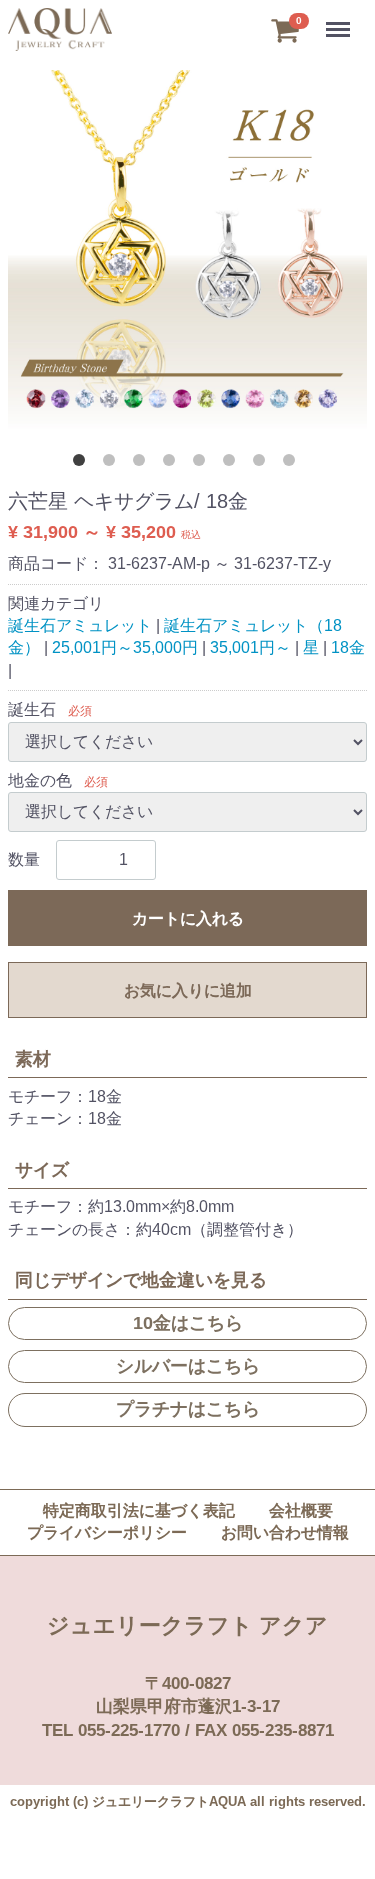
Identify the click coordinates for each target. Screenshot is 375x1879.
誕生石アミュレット (80, 625)
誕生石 (32, 709)
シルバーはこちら (188, 1366)
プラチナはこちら (188, 1409)
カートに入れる (188, 918)
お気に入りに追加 (188, 990)
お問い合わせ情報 (285, 1532)
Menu (339, 18)
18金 (348, 647)
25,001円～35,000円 (125, 647)
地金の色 (40, 780)
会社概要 (301, 1510)
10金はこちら (188, 1323)
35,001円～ (250, 647)
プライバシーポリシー (107, 1532)
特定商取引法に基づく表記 (139, 1510)
